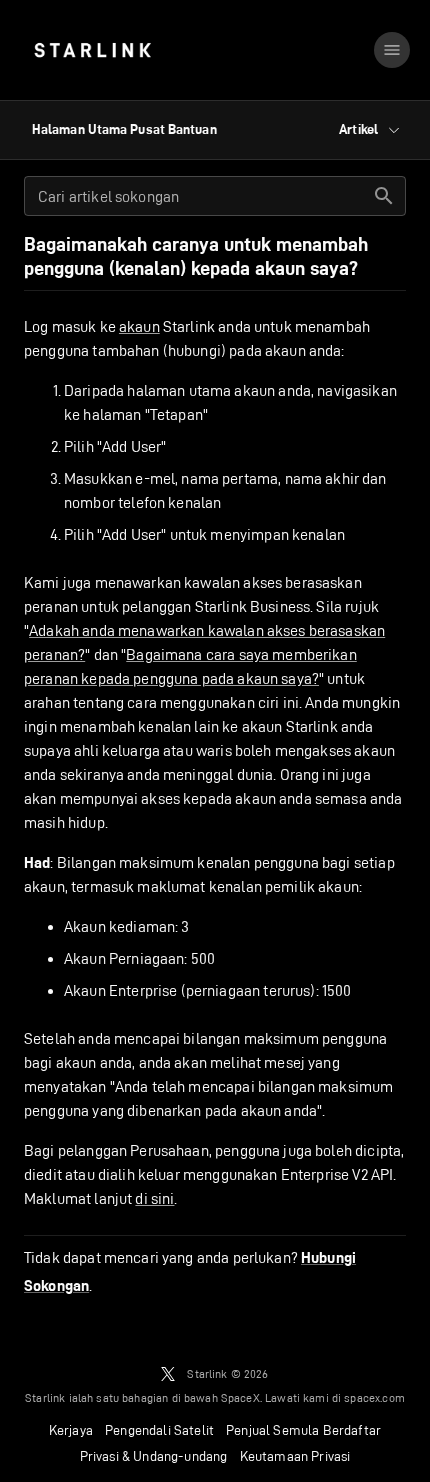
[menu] (392, 50)
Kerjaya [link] (71, 1430)
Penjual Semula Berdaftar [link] (303, 1430)
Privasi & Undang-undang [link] (154, 1456)
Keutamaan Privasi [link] (295, 1456)
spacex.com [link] (374, 1397)
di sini (154, 1198)
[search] (384, 196)
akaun (139, 326)
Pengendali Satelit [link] (159, 1430)
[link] (92, 50)
